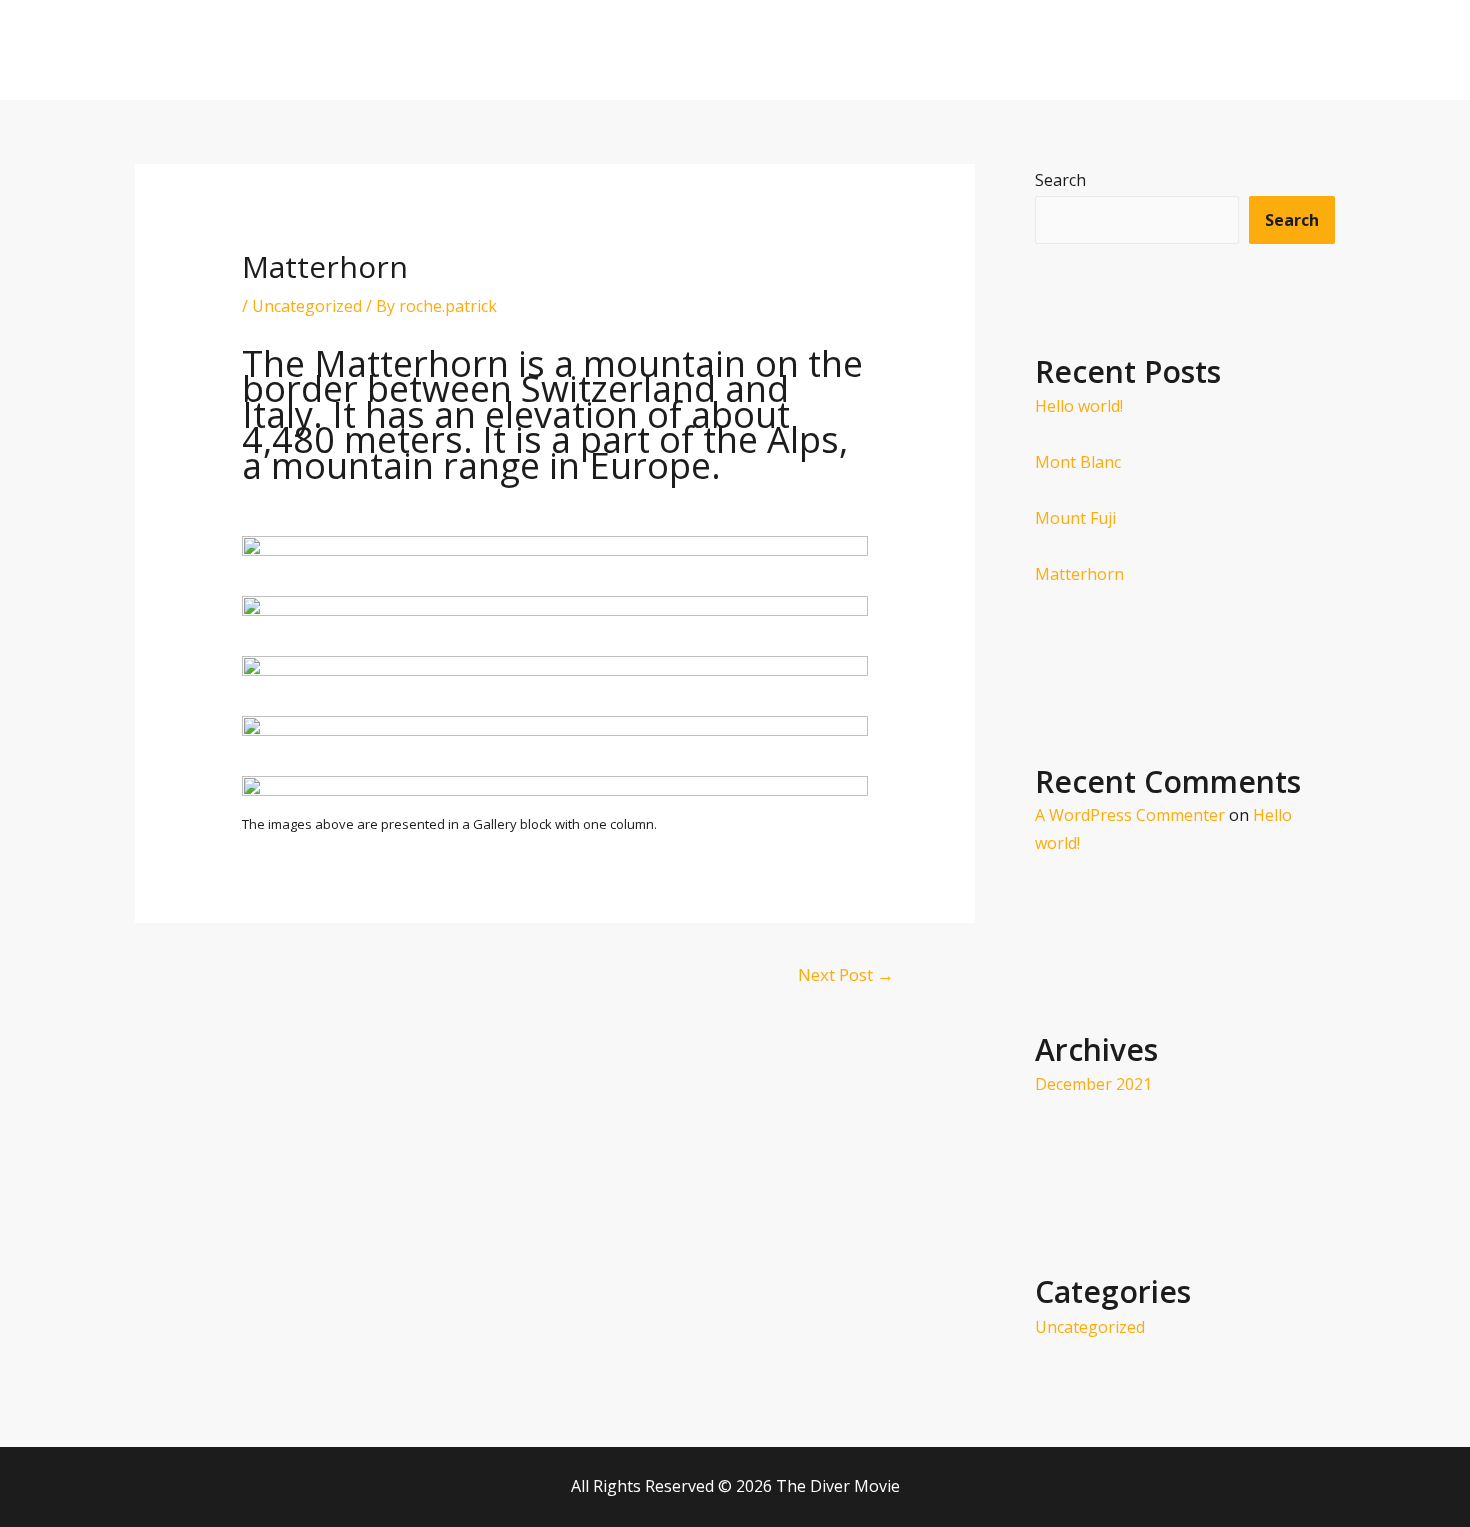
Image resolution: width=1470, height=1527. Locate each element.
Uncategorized (307, 306)
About (985, 50)
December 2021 (1093, 1084)
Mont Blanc (1078, 462)
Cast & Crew (1089, 50)
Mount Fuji (1075, 518)
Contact (1287, 50)
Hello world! (1079, 406)
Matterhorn (1079, 574)
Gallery (1196, 50)
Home (906, 50)
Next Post (846, 974)
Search (1060, 180)
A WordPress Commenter (1130, 815)
